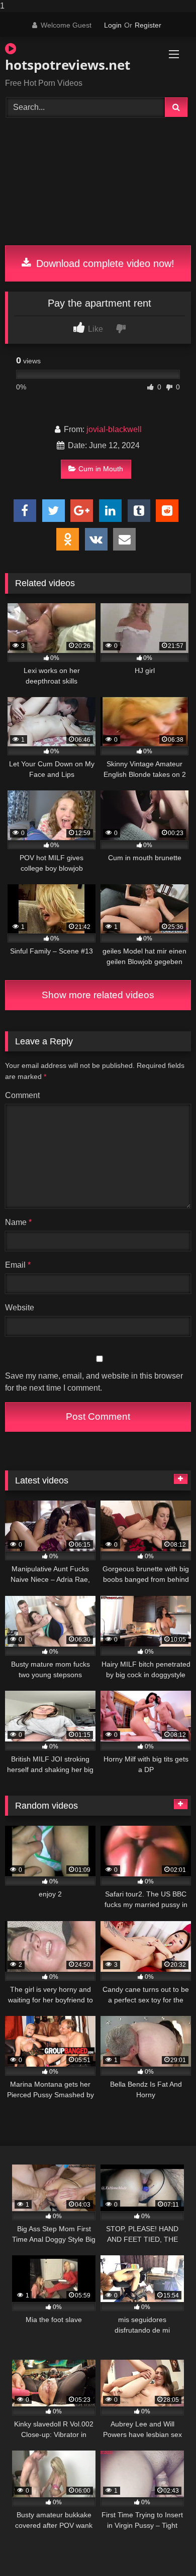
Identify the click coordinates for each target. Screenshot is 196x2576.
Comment (22, 1095)
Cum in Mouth (101, 469)
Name (18, 1222)
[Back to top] (165, 2548)
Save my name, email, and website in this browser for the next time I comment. (94, 1382)
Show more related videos (98, 995)
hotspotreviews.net (68, 65)
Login (113, 25)
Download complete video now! (104, 263)
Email (18, 1265)
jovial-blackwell (114, 429)
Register (148, 25)
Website (20, 1308)
